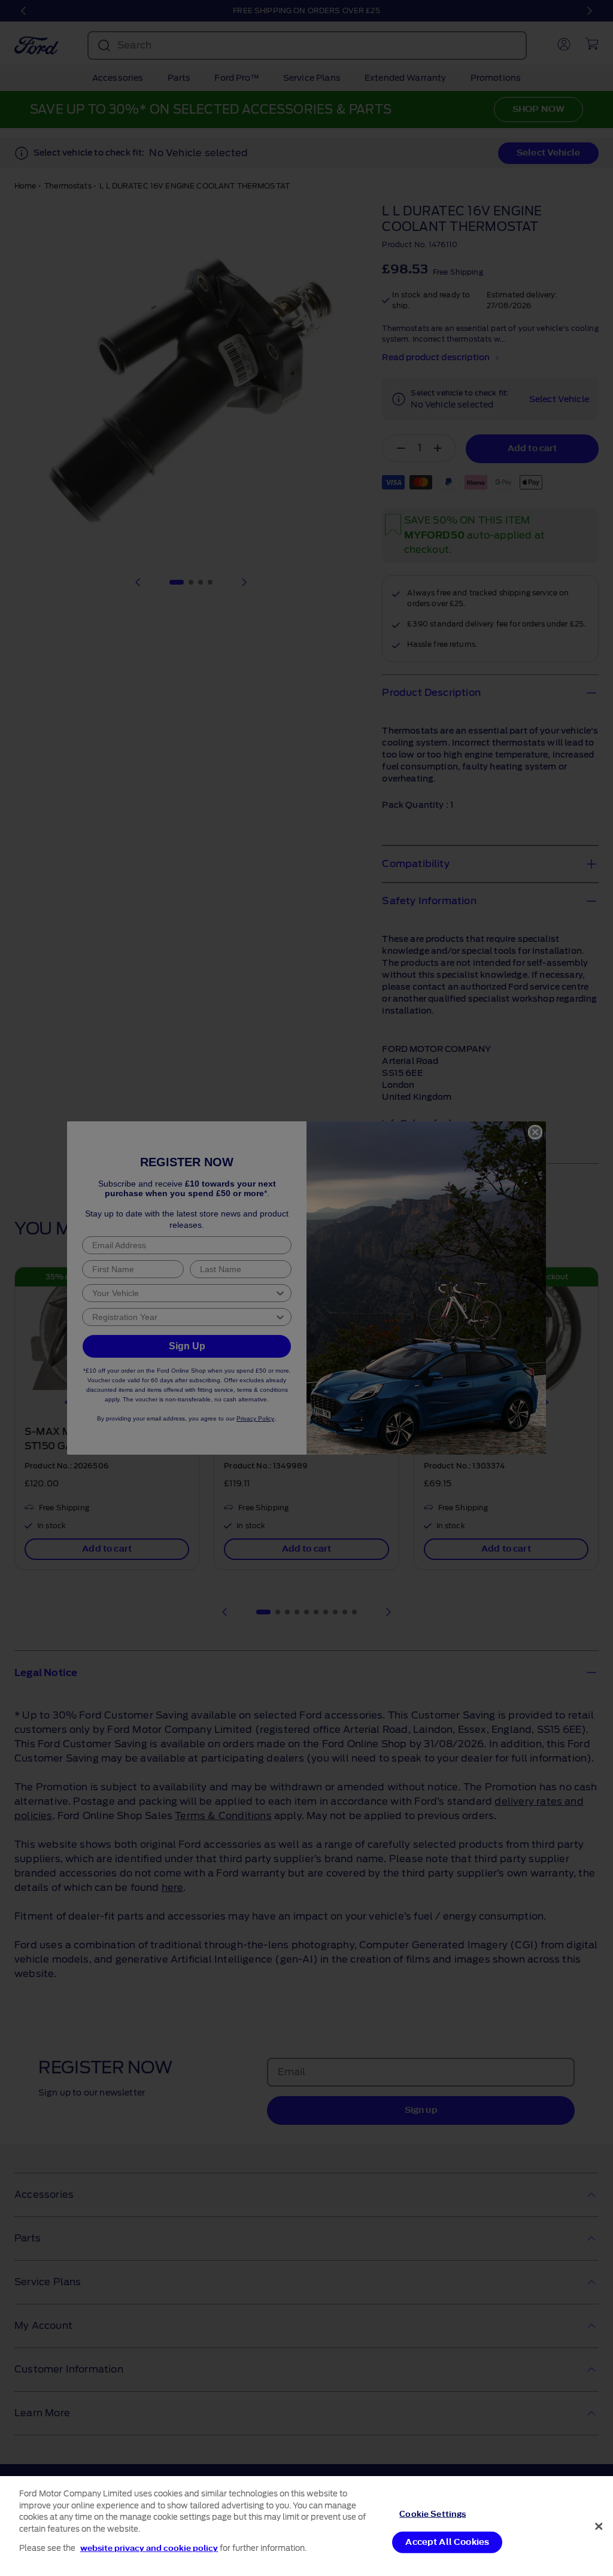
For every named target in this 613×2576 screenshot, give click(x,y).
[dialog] (306, 2526)
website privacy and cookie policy (149, 2548)
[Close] (599, 2526)
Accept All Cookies (447, 2542)
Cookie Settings (433, 2513)
